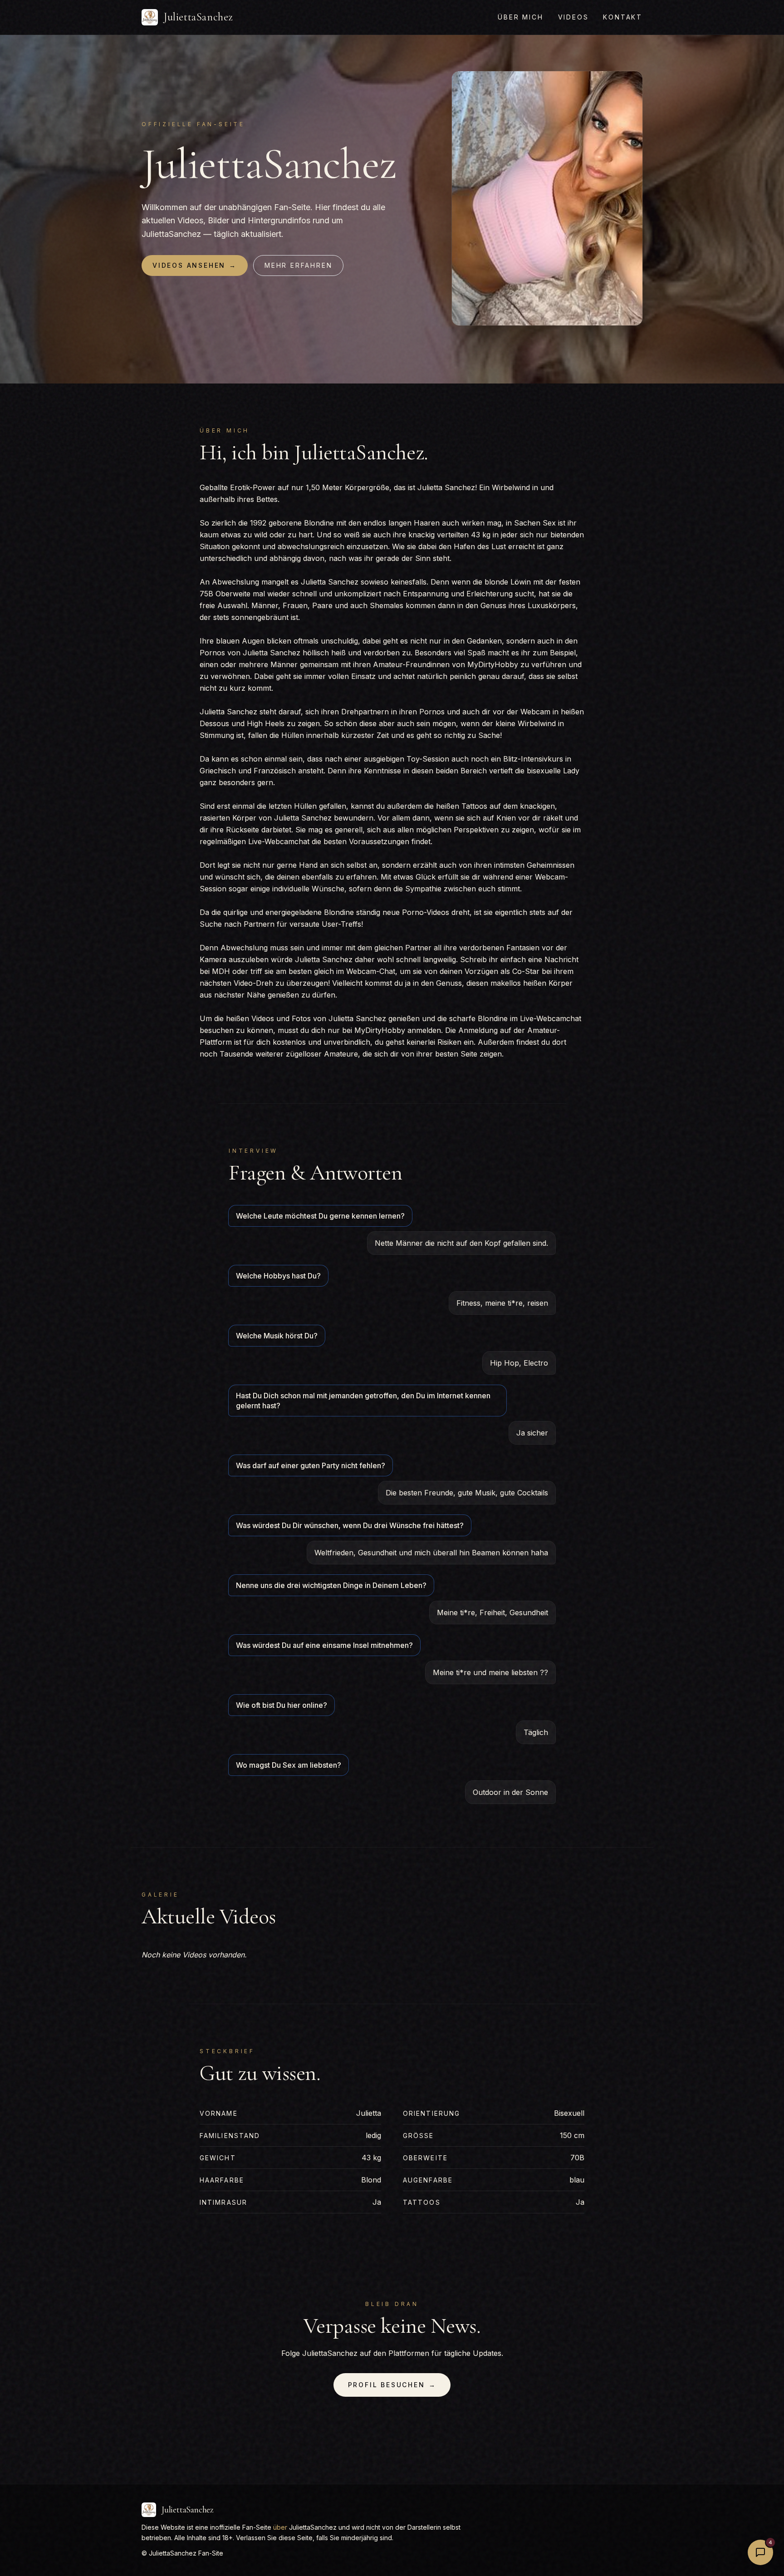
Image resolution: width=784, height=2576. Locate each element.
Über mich (520, 17)
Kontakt (623, 17)
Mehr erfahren (298, 265)
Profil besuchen (392, 2385)
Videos (573, 17)
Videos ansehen (195, 265)
